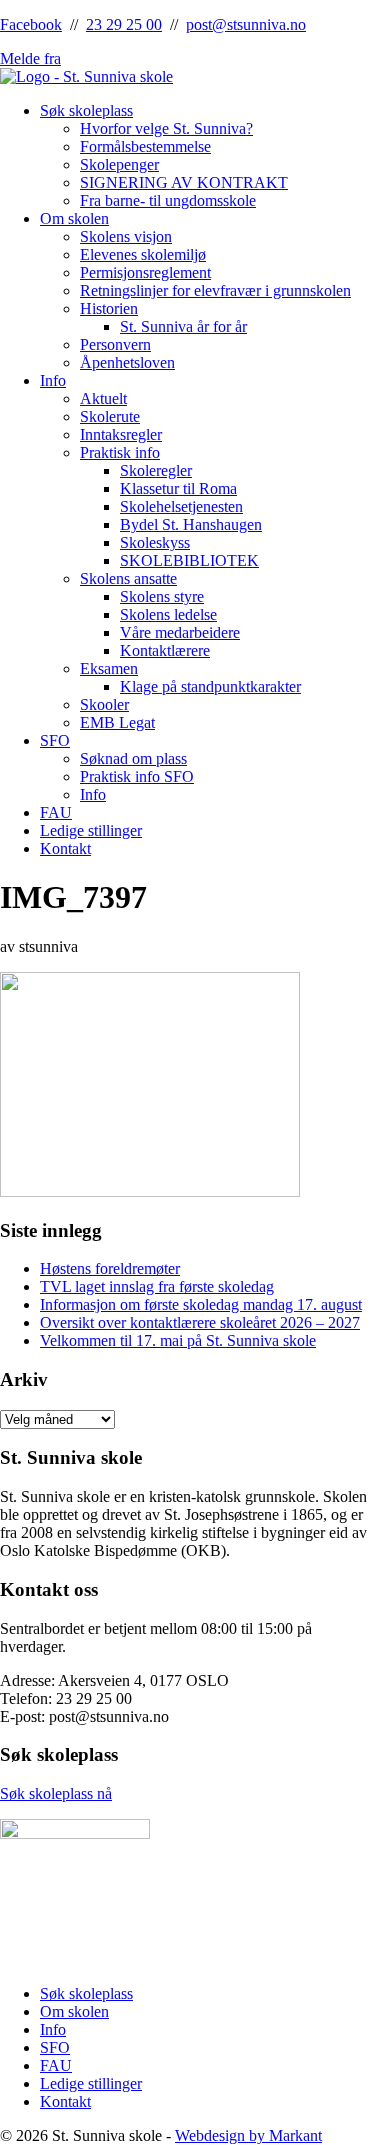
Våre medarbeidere (180, 632)
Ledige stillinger (91, 830)
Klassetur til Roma (178, 488)
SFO (55, 740)
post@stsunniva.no (246, 24)
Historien (109, 308)
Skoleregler (156, 470)
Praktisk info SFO (137, 776)
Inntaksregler (121, 434)
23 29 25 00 (124, 24)
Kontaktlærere (165, 650)
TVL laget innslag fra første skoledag (157, 1286)
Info (53, 380)
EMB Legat (117, 722)
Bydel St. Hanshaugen (191, 524)
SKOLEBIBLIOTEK (189, 560)
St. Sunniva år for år (183, 326)
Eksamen (109, 668)
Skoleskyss (155, 542)
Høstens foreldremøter (110, 1268)
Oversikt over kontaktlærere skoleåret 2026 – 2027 (200, 1322)
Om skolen (74, 218)
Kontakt (65, 848)
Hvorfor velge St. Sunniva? (166, 128)
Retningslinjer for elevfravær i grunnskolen (215, 290)
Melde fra (30, 58)
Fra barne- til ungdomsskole (168, 200)
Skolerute (110, 416)
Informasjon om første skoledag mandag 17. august (201, 1304)
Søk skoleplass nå (56, 1793)
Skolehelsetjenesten (181, 506)
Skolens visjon (126, 236)
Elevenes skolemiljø (143, 254)
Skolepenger (119, 164)
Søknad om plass (133, 758)
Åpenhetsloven (127, 362)
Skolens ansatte (128, 578)
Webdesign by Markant (248, 2135)
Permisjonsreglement (145, 272)
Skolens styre (162, 596)
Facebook (31, 24)
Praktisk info (120, 452)
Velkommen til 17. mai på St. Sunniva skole (178, 1340)
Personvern (115, 344)
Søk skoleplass (86, 110)
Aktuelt (103, 398)
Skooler (104, 704)
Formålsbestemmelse (145, 146)
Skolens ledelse (168, 614)
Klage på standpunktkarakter (210, 686)
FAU (56, 812)
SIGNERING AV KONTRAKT (184, 182)
